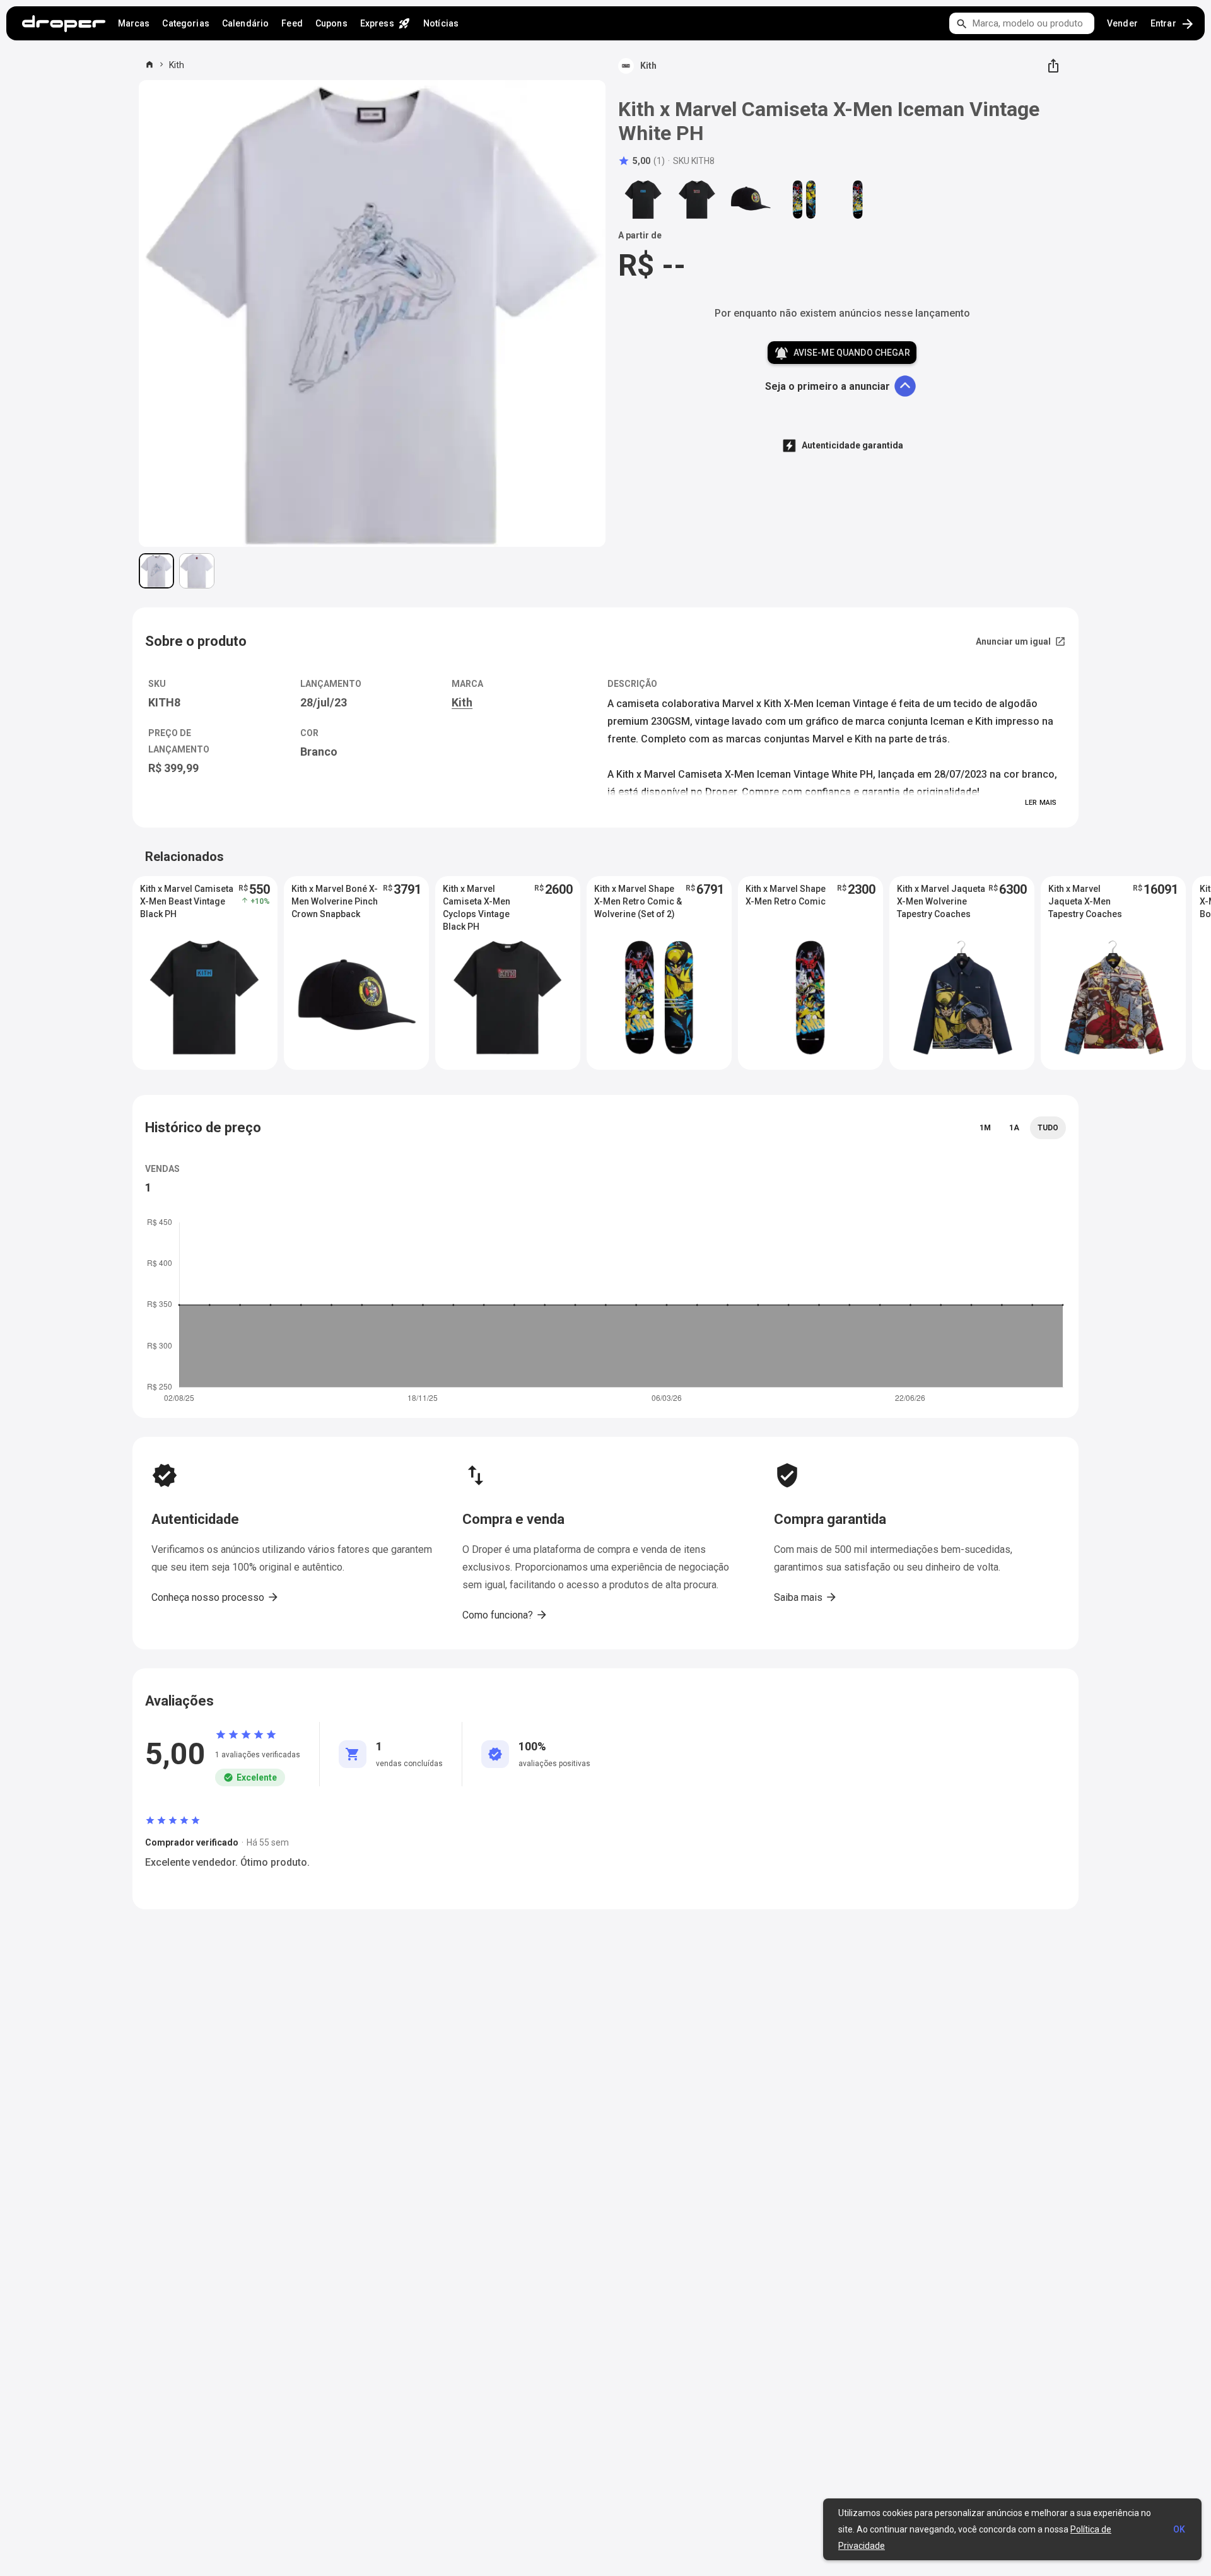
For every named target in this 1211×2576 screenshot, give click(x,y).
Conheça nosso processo (215, 1597)
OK (1179, 2529)
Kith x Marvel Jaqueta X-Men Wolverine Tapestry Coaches (941, 901)
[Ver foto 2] (197, 571)
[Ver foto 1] (156, 571)
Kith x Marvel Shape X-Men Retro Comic (786, 895)
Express (385, 23)
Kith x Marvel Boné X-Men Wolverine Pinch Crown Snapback (335, 901)
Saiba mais (806, 1597)
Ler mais (1041, 803)
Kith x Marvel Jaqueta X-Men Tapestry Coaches (1085, 901)
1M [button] (985, 1128)
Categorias (185, 23)
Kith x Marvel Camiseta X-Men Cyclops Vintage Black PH (477, 902)
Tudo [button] (1048, 1128)
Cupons (331, 23)
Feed (292, 23)
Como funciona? (505, 1615)
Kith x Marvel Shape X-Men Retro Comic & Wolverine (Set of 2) (638, 901)
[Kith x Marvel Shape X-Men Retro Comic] (858, 199)
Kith (177, 65)
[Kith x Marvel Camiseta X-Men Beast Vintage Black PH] (643, 199)
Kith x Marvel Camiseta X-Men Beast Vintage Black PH (187, 901)
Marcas (134, 23)
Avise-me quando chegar (842, 353)
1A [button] (1014, 1128)
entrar (1173, 24)
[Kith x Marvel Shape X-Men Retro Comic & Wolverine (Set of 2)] (804, 199)
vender (1122, 23)
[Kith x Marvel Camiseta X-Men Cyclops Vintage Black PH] (697, 199)
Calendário (245, 23)
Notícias (441, 23)
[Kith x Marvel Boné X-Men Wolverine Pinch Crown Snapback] (751, 199)
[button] (641, 161)
